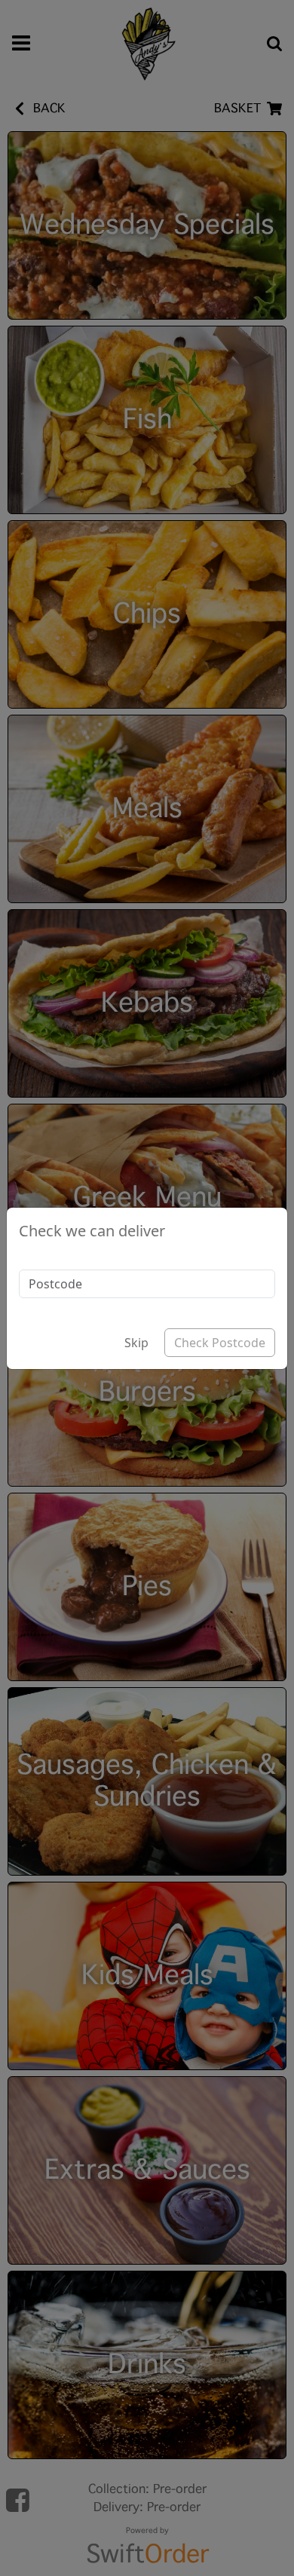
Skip (136, 1343)
